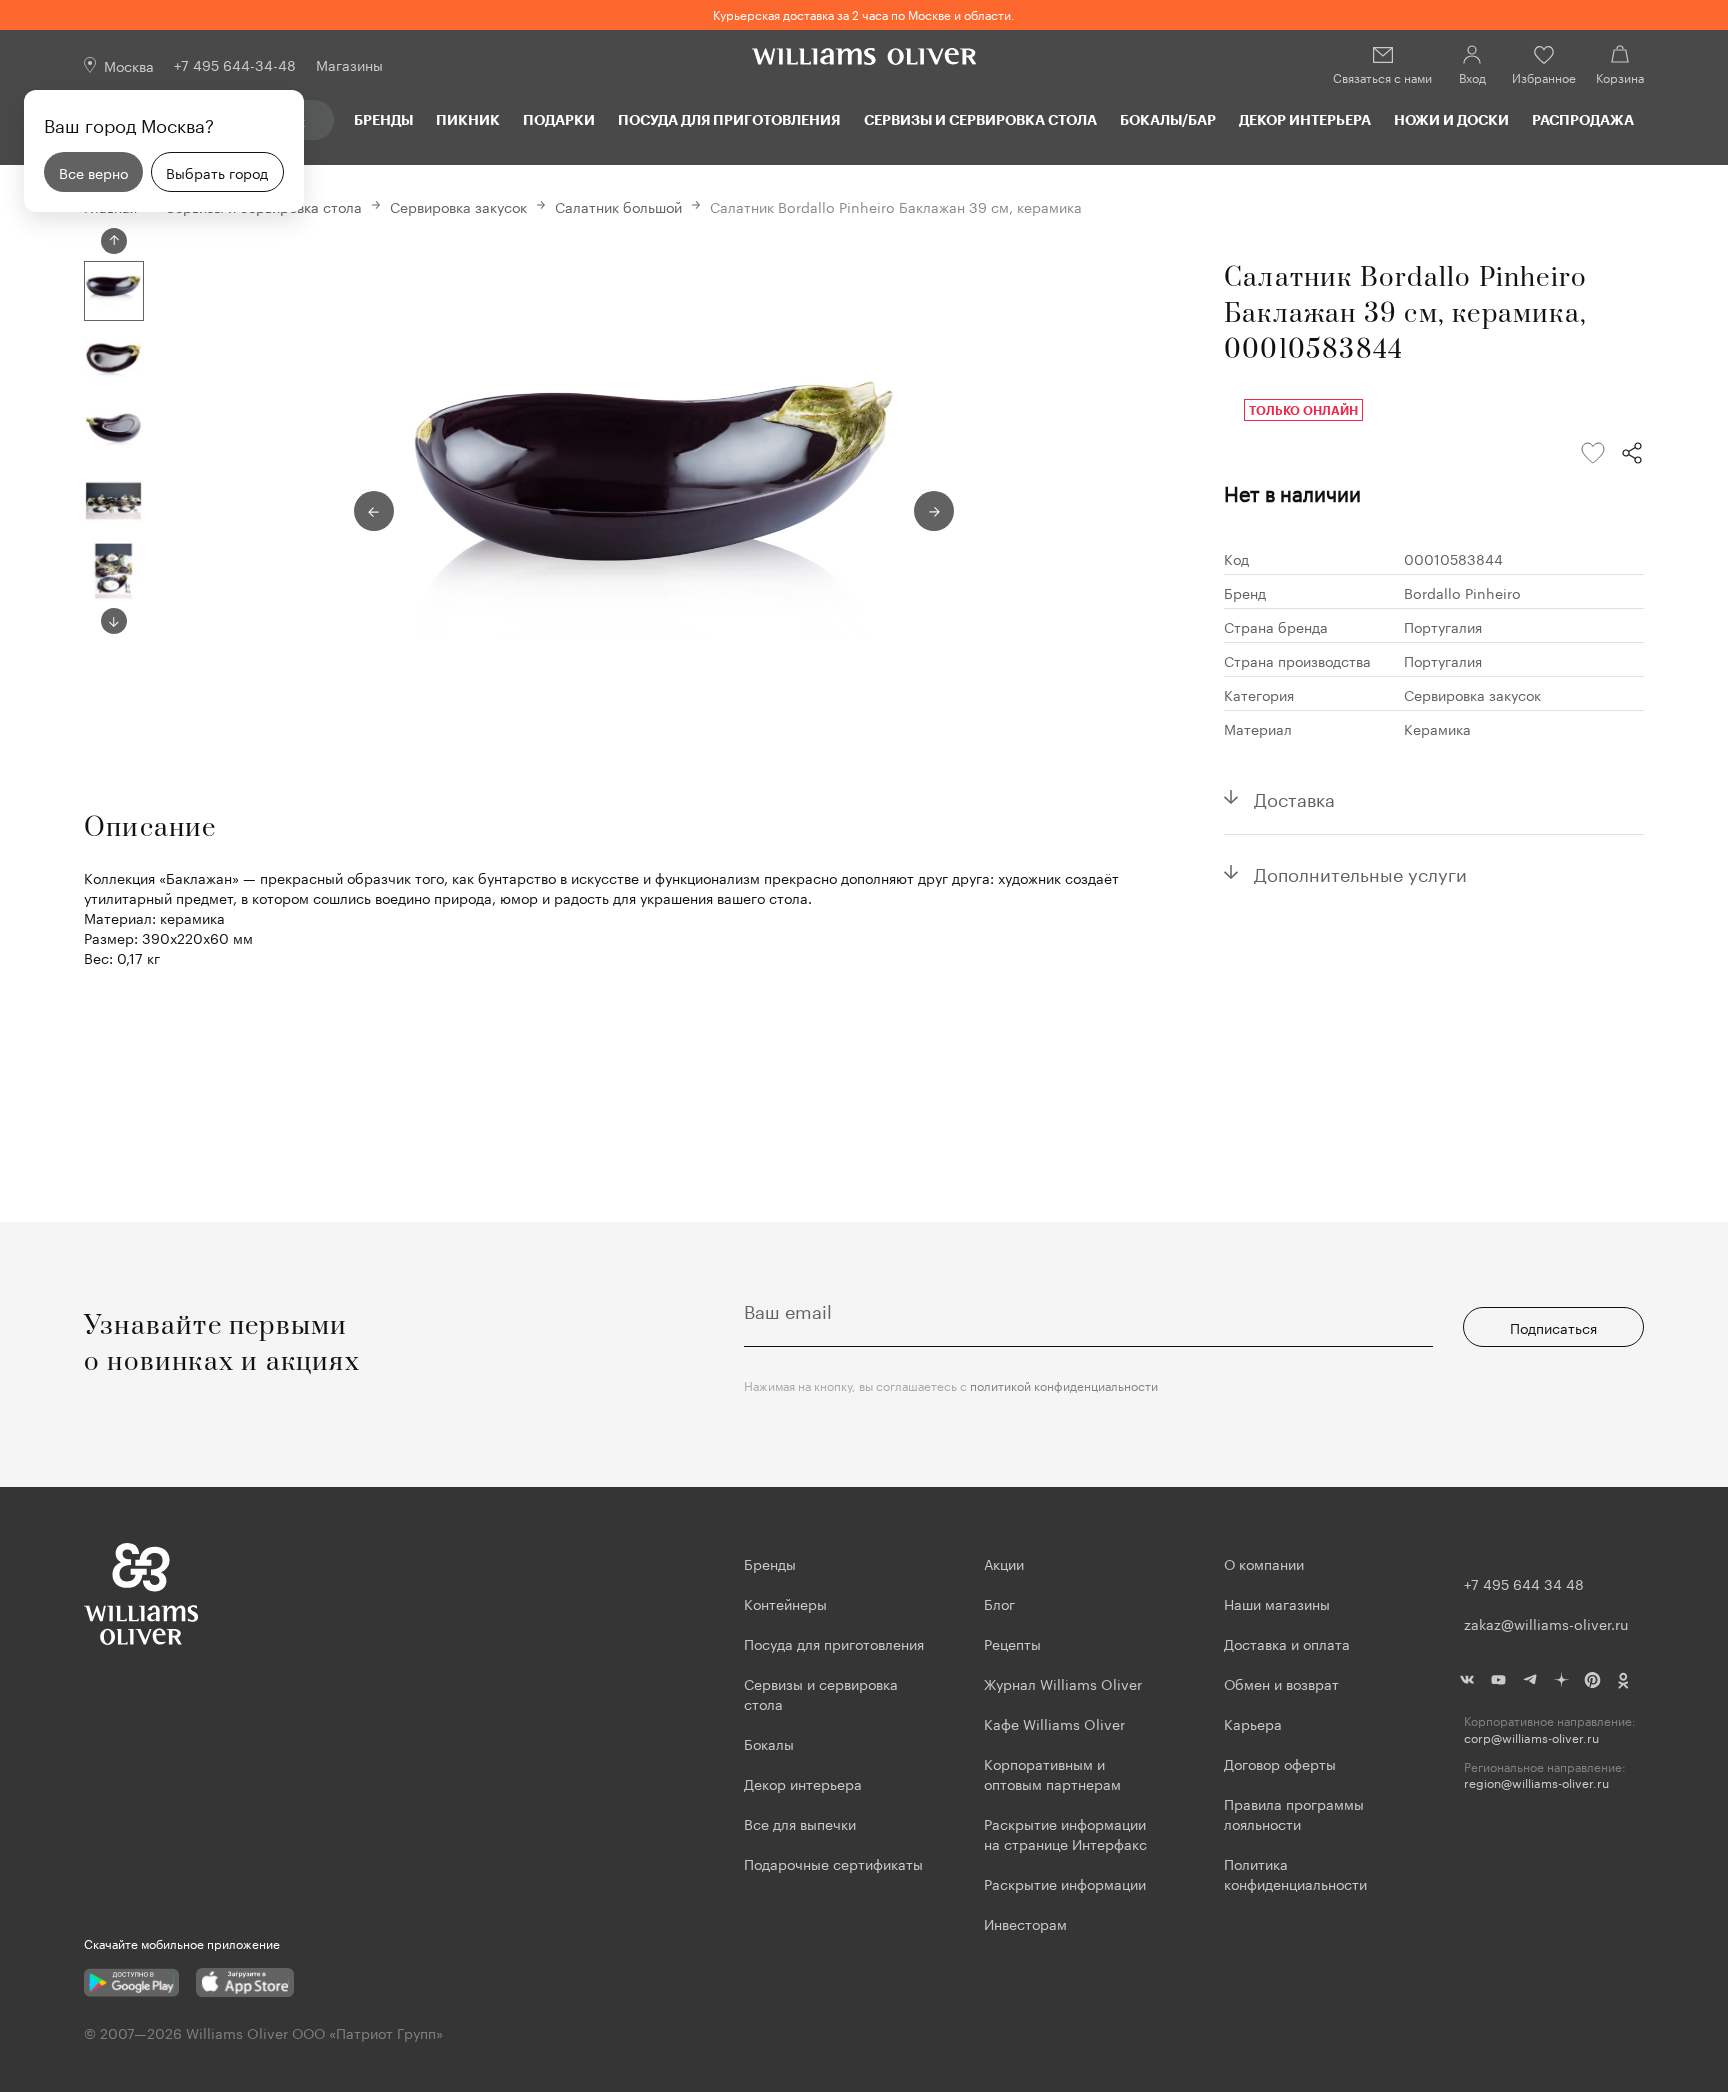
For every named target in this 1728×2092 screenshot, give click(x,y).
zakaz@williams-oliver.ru (1546, 1623)
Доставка (1294, 797)
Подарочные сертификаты (833, 1863)
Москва (129, 65)
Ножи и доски (1451, 119)
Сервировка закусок (458, 206)
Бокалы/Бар (1168, 119)
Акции (1004, 1563)
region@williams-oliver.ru (1536, 1782)
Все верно (93, 172)
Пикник (468, 119)
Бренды (383, 119)
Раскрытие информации (1065, 1883)
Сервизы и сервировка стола (980, 119)
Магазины (349, 64)
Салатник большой (618, 206)
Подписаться (1553, 1327)
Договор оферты (1280, 1763)
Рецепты (1012, 1643)
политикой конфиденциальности (1064, 1384)
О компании (1264, 1563)
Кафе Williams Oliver (1054, 1723)
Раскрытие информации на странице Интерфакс (1065, 1833)
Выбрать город (217, 172)
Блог (999, 1603)
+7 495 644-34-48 (235, 64)
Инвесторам (1027, 1923)
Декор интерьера (1305, 119)
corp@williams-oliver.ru (1531, 1737)
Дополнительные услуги (1360, 872)
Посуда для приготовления (729, 119)
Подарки (559, 119)
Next (114, 621)
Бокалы (769, 1743)
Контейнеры (785, 1603)
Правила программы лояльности (1294, 1813)
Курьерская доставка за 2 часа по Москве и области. (864, 13)
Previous (114, 241)
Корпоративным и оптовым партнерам (1052, 1773)
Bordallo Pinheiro (1462, 592)
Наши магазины (1277, 1603)
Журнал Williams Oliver (1063, 1683)
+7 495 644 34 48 (1524, 1583)
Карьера (1253, 1723)
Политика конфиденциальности (1295, 1873)
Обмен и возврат (1281, 1683)
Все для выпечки (800, 1823)
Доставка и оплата (1287, 1643)
